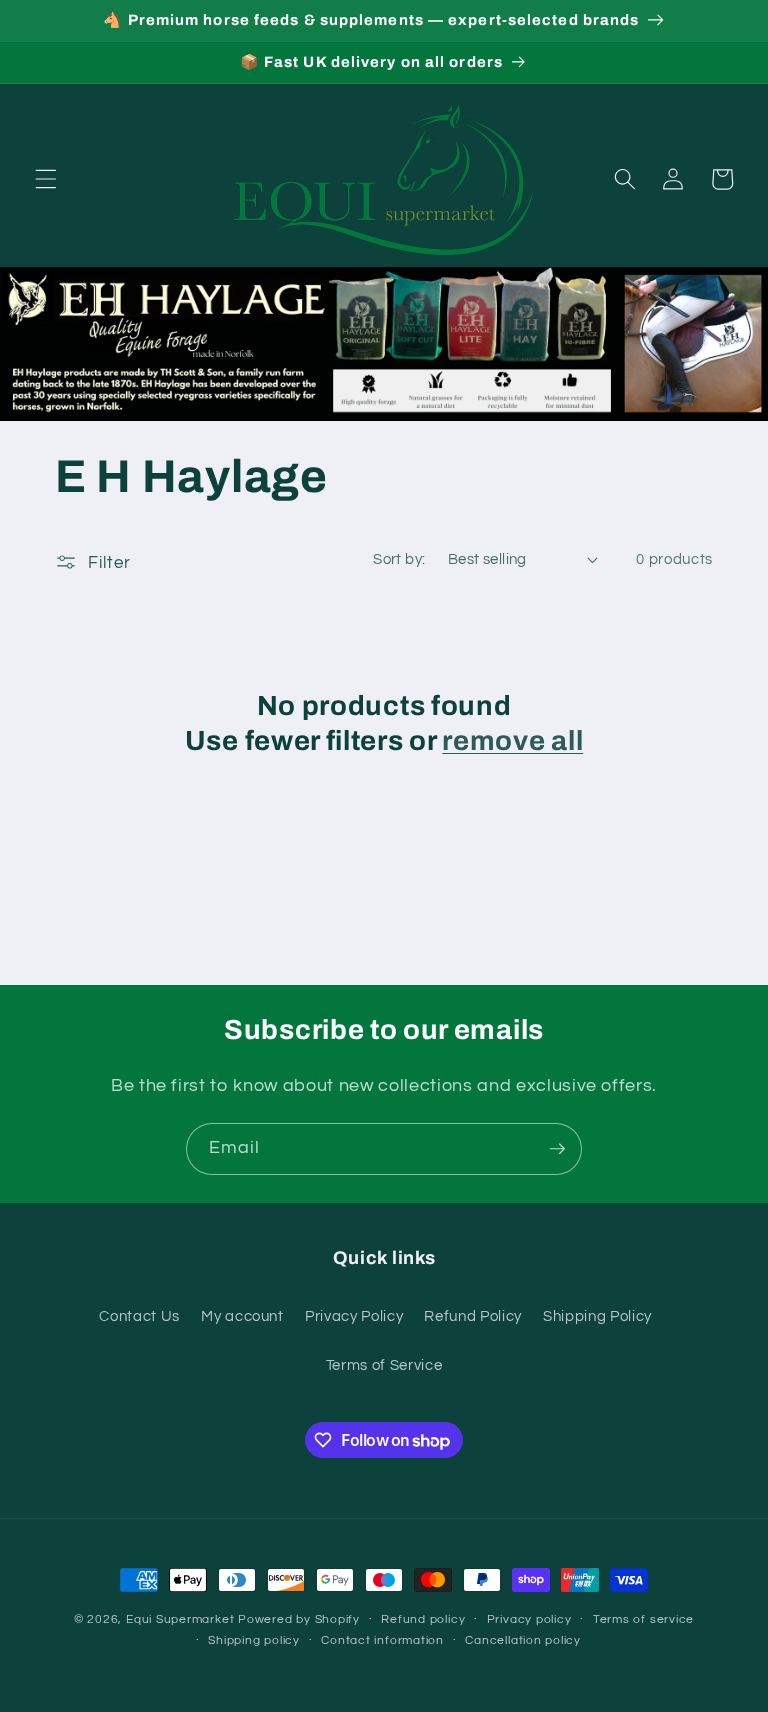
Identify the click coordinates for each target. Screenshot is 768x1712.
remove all (512, 741)
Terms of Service (384, 1365)
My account (242, 1316)
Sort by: (399, 559)
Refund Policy (473, 1316)
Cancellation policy (523, 1640)
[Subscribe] (557, 1149)
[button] (46, 179)
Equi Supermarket (180, 1619)
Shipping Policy (597, 1316)
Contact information (382, 1640)
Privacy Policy (354, 1316)
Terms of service (643, 1619)
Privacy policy (529, 1619)
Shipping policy (254, 1640)
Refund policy (423, 1619)
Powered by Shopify (299, 1619)
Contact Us (139, 1316)
